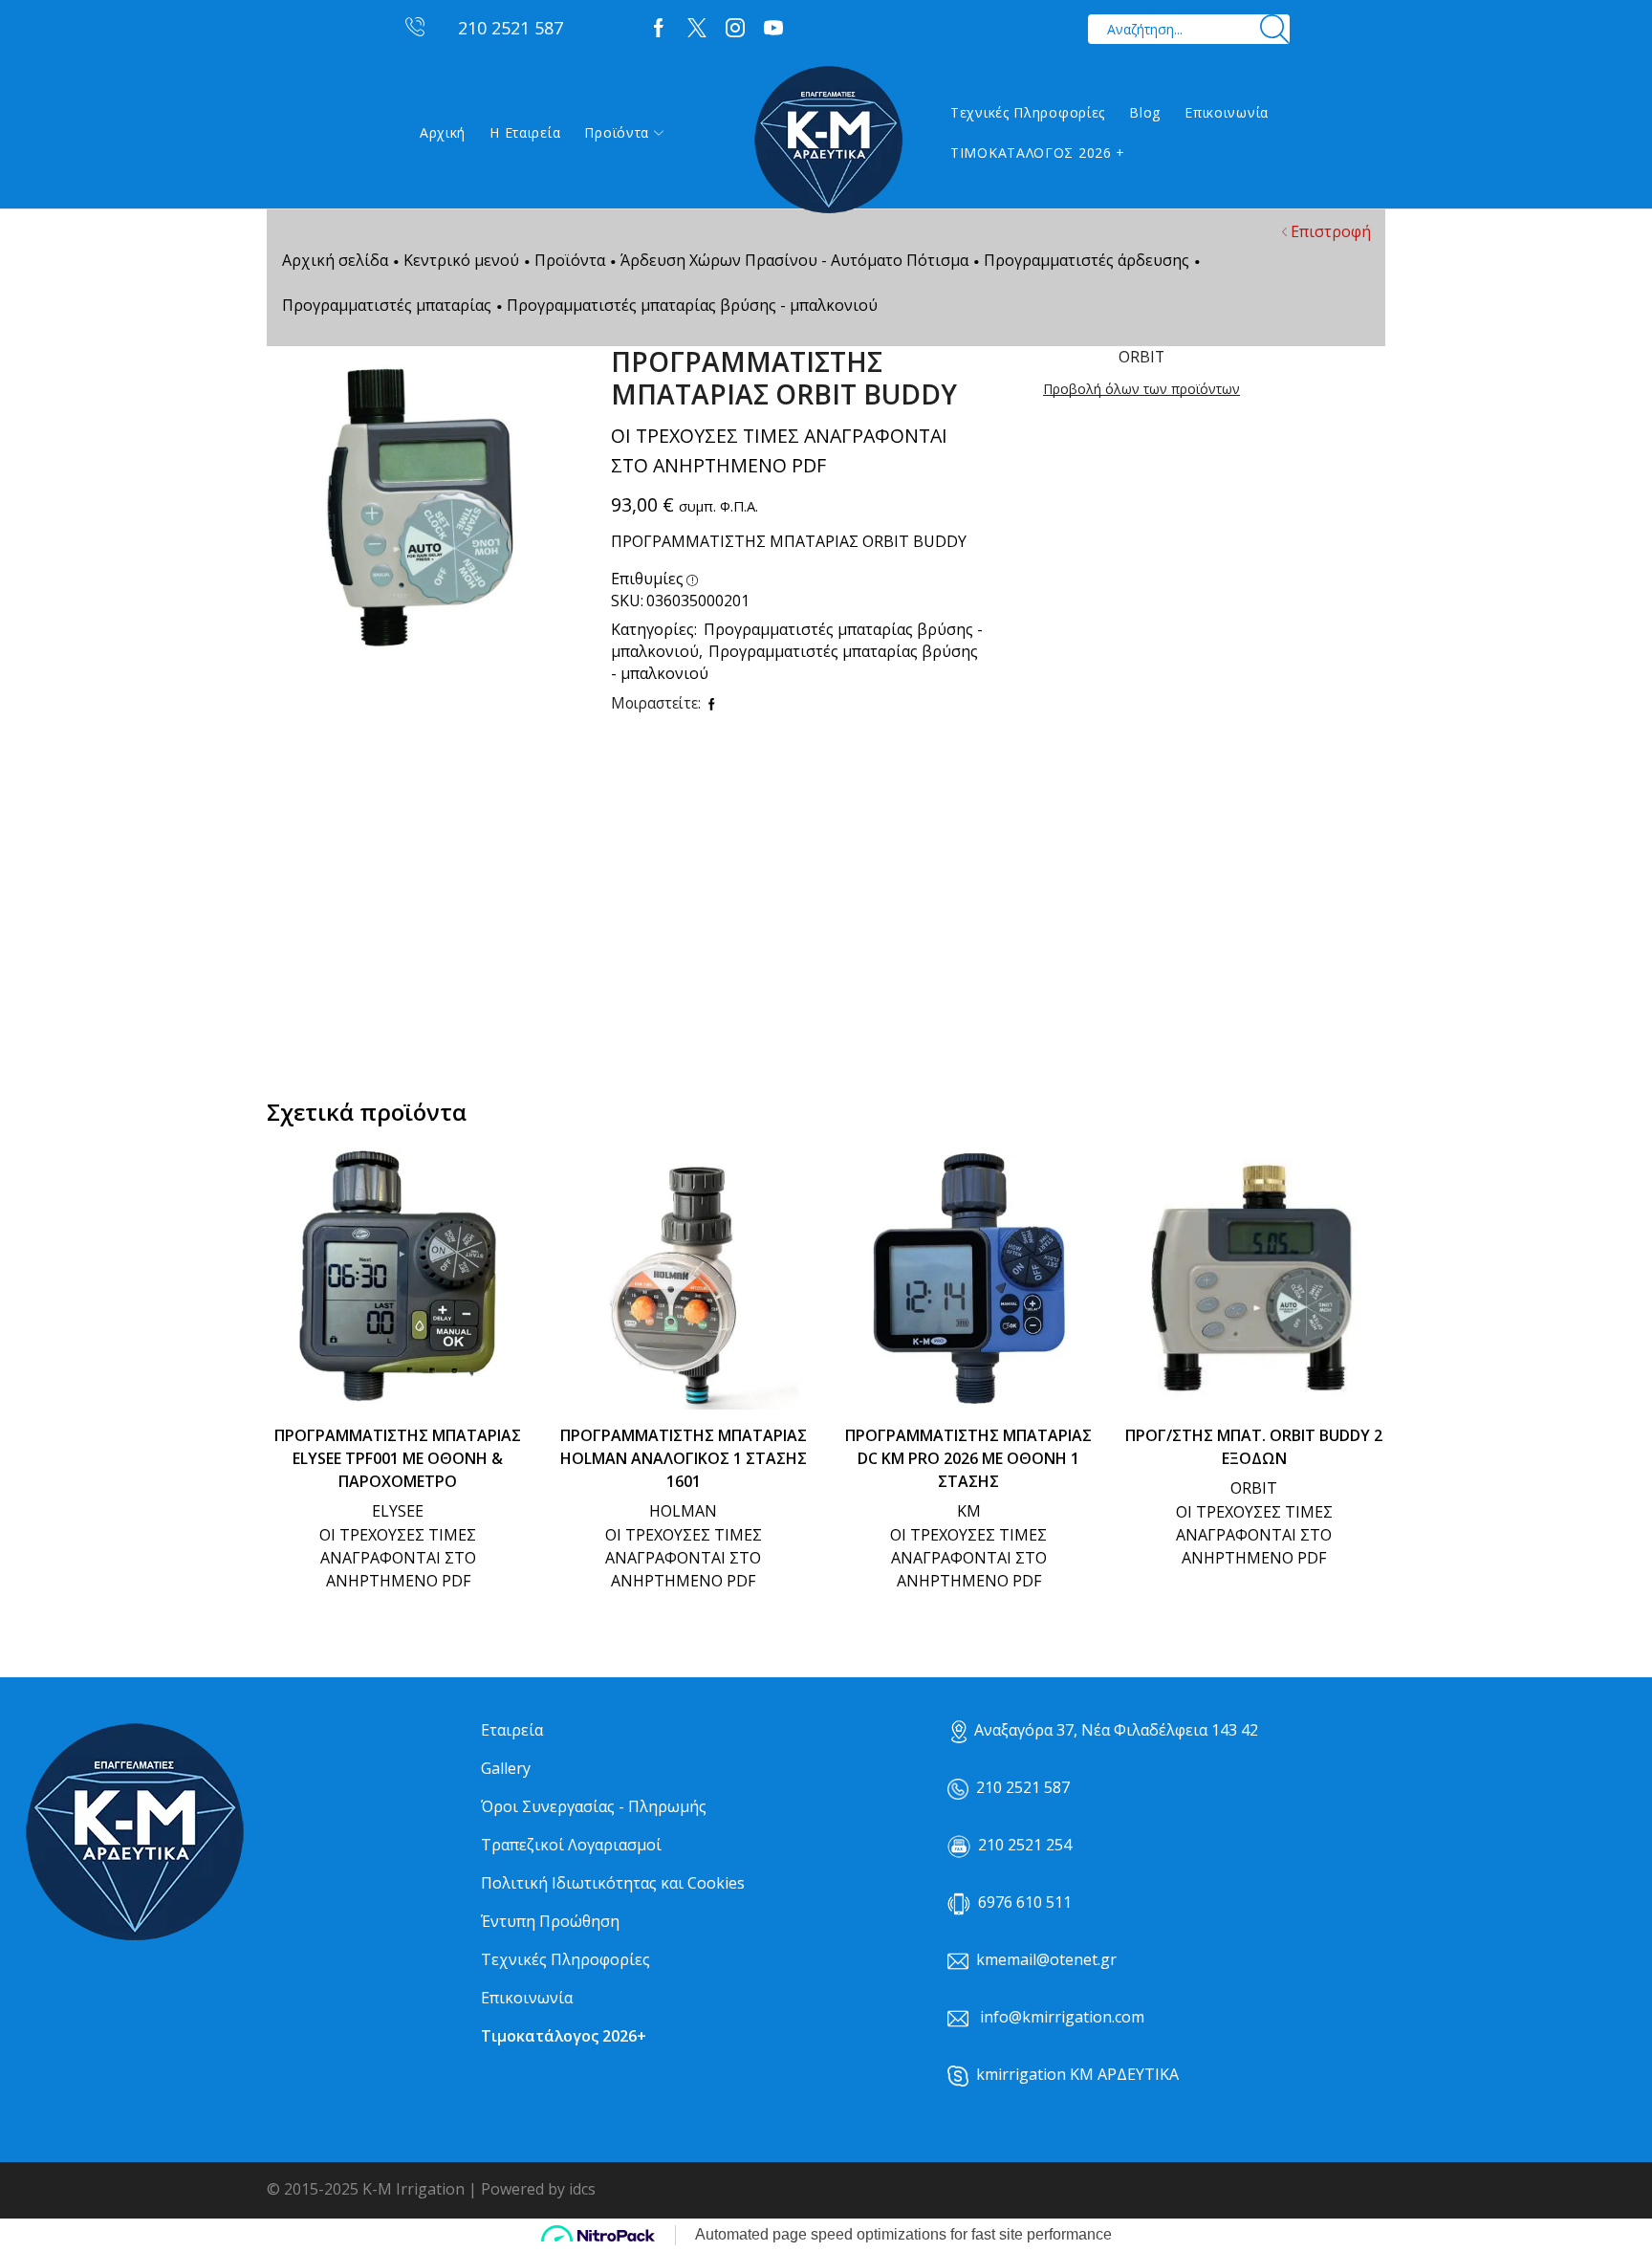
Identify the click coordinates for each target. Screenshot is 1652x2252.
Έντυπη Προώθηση (550, 1921)
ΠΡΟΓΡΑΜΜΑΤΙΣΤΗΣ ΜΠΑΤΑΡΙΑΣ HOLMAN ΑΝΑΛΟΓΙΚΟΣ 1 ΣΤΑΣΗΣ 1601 (684, 1458)
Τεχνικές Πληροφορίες (1028, 112)
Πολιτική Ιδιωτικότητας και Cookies (613, 1883)
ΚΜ (969, 1511)
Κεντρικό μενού (461, 260)
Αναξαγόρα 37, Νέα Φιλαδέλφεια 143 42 (1116, 1730)
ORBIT (1254, 1488)
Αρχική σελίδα (335, 260)
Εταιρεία (512, 1730)
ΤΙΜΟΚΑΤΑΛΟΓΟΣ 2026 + (1038, 153)
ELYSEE (398, 1511)
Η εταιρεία (525, 132)
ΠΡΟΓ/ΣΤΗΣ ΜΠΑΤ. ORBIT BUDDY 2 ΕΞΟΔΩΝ (1254, 1447)
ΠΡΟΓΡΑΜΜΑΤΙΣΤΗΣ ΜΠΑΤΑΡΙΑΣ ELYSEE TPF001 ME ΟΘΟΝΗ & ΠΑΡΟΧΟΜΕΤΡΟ (398, 1458)
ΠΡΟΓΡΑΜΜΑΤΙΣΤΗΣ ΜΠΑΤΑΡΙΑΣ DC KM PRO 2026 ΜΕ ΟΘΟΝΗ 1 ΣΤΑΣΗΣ (968, 1458)
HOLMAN (683, 1511)
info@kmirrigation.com (1062, 2017)
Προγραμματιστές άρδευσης (1087, 260)
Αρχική (443, 132)
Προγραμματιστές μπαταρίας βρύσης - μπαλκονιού (692, 305)
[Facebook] (659, 29)
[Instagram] (735, 29)
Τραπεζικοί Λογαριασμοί (571, 1845)
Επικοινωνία (1227, 112)
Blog (1145, 112)
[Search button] (1275, 29)
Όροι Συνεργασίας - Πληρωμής (594, 1806)
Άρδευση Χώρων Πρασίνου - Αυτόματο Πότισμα (794, 260)
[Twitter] (697, 29)
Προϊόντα (617, 132)
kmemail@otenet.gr (1046, 1959)
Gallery (506, 1768)
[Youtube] (773, 29)
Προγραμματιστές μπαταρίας (387, 305)
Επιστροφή (1331, 231)
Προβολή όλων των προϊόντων (1141, 389)
